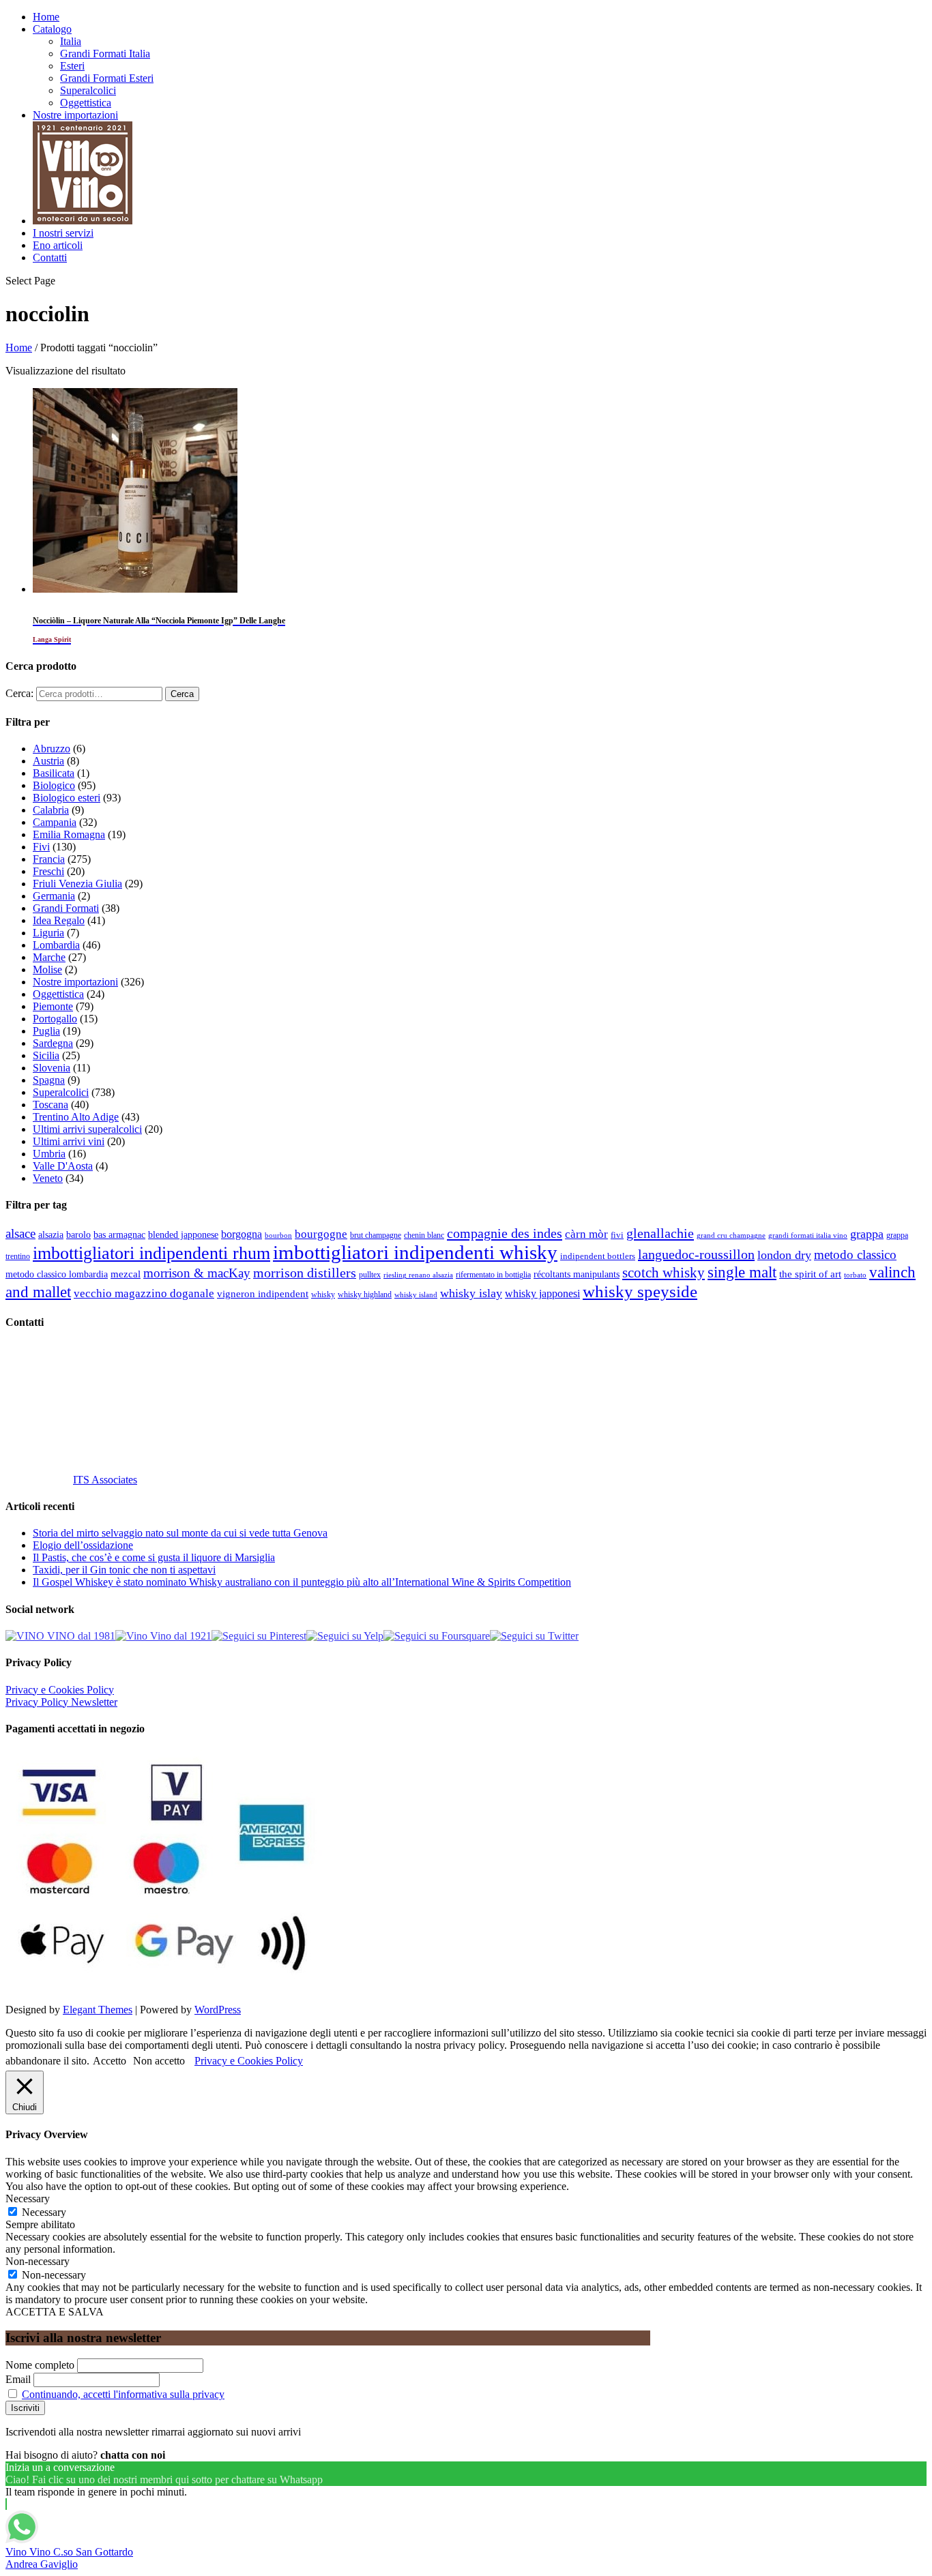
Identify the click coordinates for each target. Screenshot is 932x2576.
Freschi (48, 871)
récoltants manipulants (577, 1274)
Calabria (51, 810)
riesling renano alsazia (418, 1275)
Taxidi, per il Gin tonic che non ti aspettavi (124, 1570)
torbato (855, 1275)
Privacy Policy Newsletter (61, 1702)
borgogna (242, 1234)
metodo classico (855, 1255)
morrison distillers (305, 1273)
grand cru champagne (731, 1235)
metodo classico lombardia (57, 1274)
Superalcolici (88, 90)
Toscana (50, 1105)
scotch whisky (664, 1273)
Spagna (49, 1080)
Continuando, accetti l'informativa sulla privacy (123, 2394)
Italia (71, 41)
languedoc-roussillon (696, 1254)
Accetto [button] (110, 2061)
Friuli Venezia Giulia (77, 884)
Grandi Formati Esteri (107, 78)
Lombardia (56, 945)
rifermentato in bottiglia (493, 1275)
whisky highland (365, 1294)
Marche (49, 957)
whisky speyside (640, 1291)
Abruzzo (52, 749)
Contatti (50, 257)
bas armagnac (119, 1235)
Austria (48, 761)
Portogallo (55, 1019)
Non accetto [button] (159, 2061)
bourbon (278, 1235)
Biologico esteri (67, 798)
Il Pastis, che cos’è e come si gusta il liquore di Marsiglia (154, 1557)
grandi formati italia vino (808, 1235)
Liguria (48, 933)
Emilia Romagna (69, 834)
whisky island (416, 1294)
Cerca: (19, 693)
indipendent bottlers (598, 1256)
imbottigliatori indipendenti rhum (151, 1253)
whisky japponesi (542, 1294)
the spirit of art (810, 1274)
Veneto (48, 1178)
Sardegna (53, 1043)
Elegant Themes (98, 2010)
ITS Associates (105, 1480)
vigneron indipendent (263, 1294)
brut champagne (376, 1235)
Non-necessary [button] (38, 2261)
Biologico (54, 785)
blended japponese (183, 1234)
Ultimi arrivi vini (69, 1141)
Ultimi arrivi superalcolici (87, 1129)
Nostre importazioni (75, 115)
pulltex (370, 1275)
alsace (20, 1233)
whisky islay (471, 1293)
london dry (784, 1255)
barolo (78, 1234)
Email (18, 2379)
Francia (49, 859)
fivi (617, 1235)
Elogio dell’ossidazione (83, 1545)
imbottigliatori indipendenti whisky (415, 1252)
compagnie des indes (505, 1233)
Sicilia (46, 1055)
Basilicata (54, 773)
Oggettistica (86, 103)
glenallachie (660, 1233)
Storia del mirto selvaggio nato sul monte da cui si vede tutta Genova (180, 1533)
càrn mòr (586, 1234)
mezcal (126, 1274)
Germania (54, 896)
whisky (323, 1294)
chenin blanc (424, 1235)
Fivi (41, 847)
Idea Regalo (59, 920)
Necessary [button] (28, 2199)
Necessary (44, 2212)
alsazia (51, 1234)
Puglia (46, 1031)
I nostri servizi (63, 233)
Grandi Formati (66, 908)
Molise (47, 969)
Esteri (72, 66)
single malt (742, 1272)
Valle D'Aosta (63, 1166)
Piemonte (53, 1006)
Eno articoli (58, 245)
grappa (867, 1234)
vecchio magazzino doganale (144, 1293)
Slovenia (52, 1068)
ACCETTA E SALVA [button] (55, 2312)
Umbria (49, 1154)
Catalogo (52, 29)
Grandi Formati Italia (105, 54)
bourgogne (321, 1234)
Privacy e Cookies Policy (60, 1690)
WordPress (218, 2010)
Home (46, 17)
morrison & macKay (197, 1273)
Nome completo (40, 2365)
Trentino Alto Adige (76, 1117)
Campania (55, 822)
